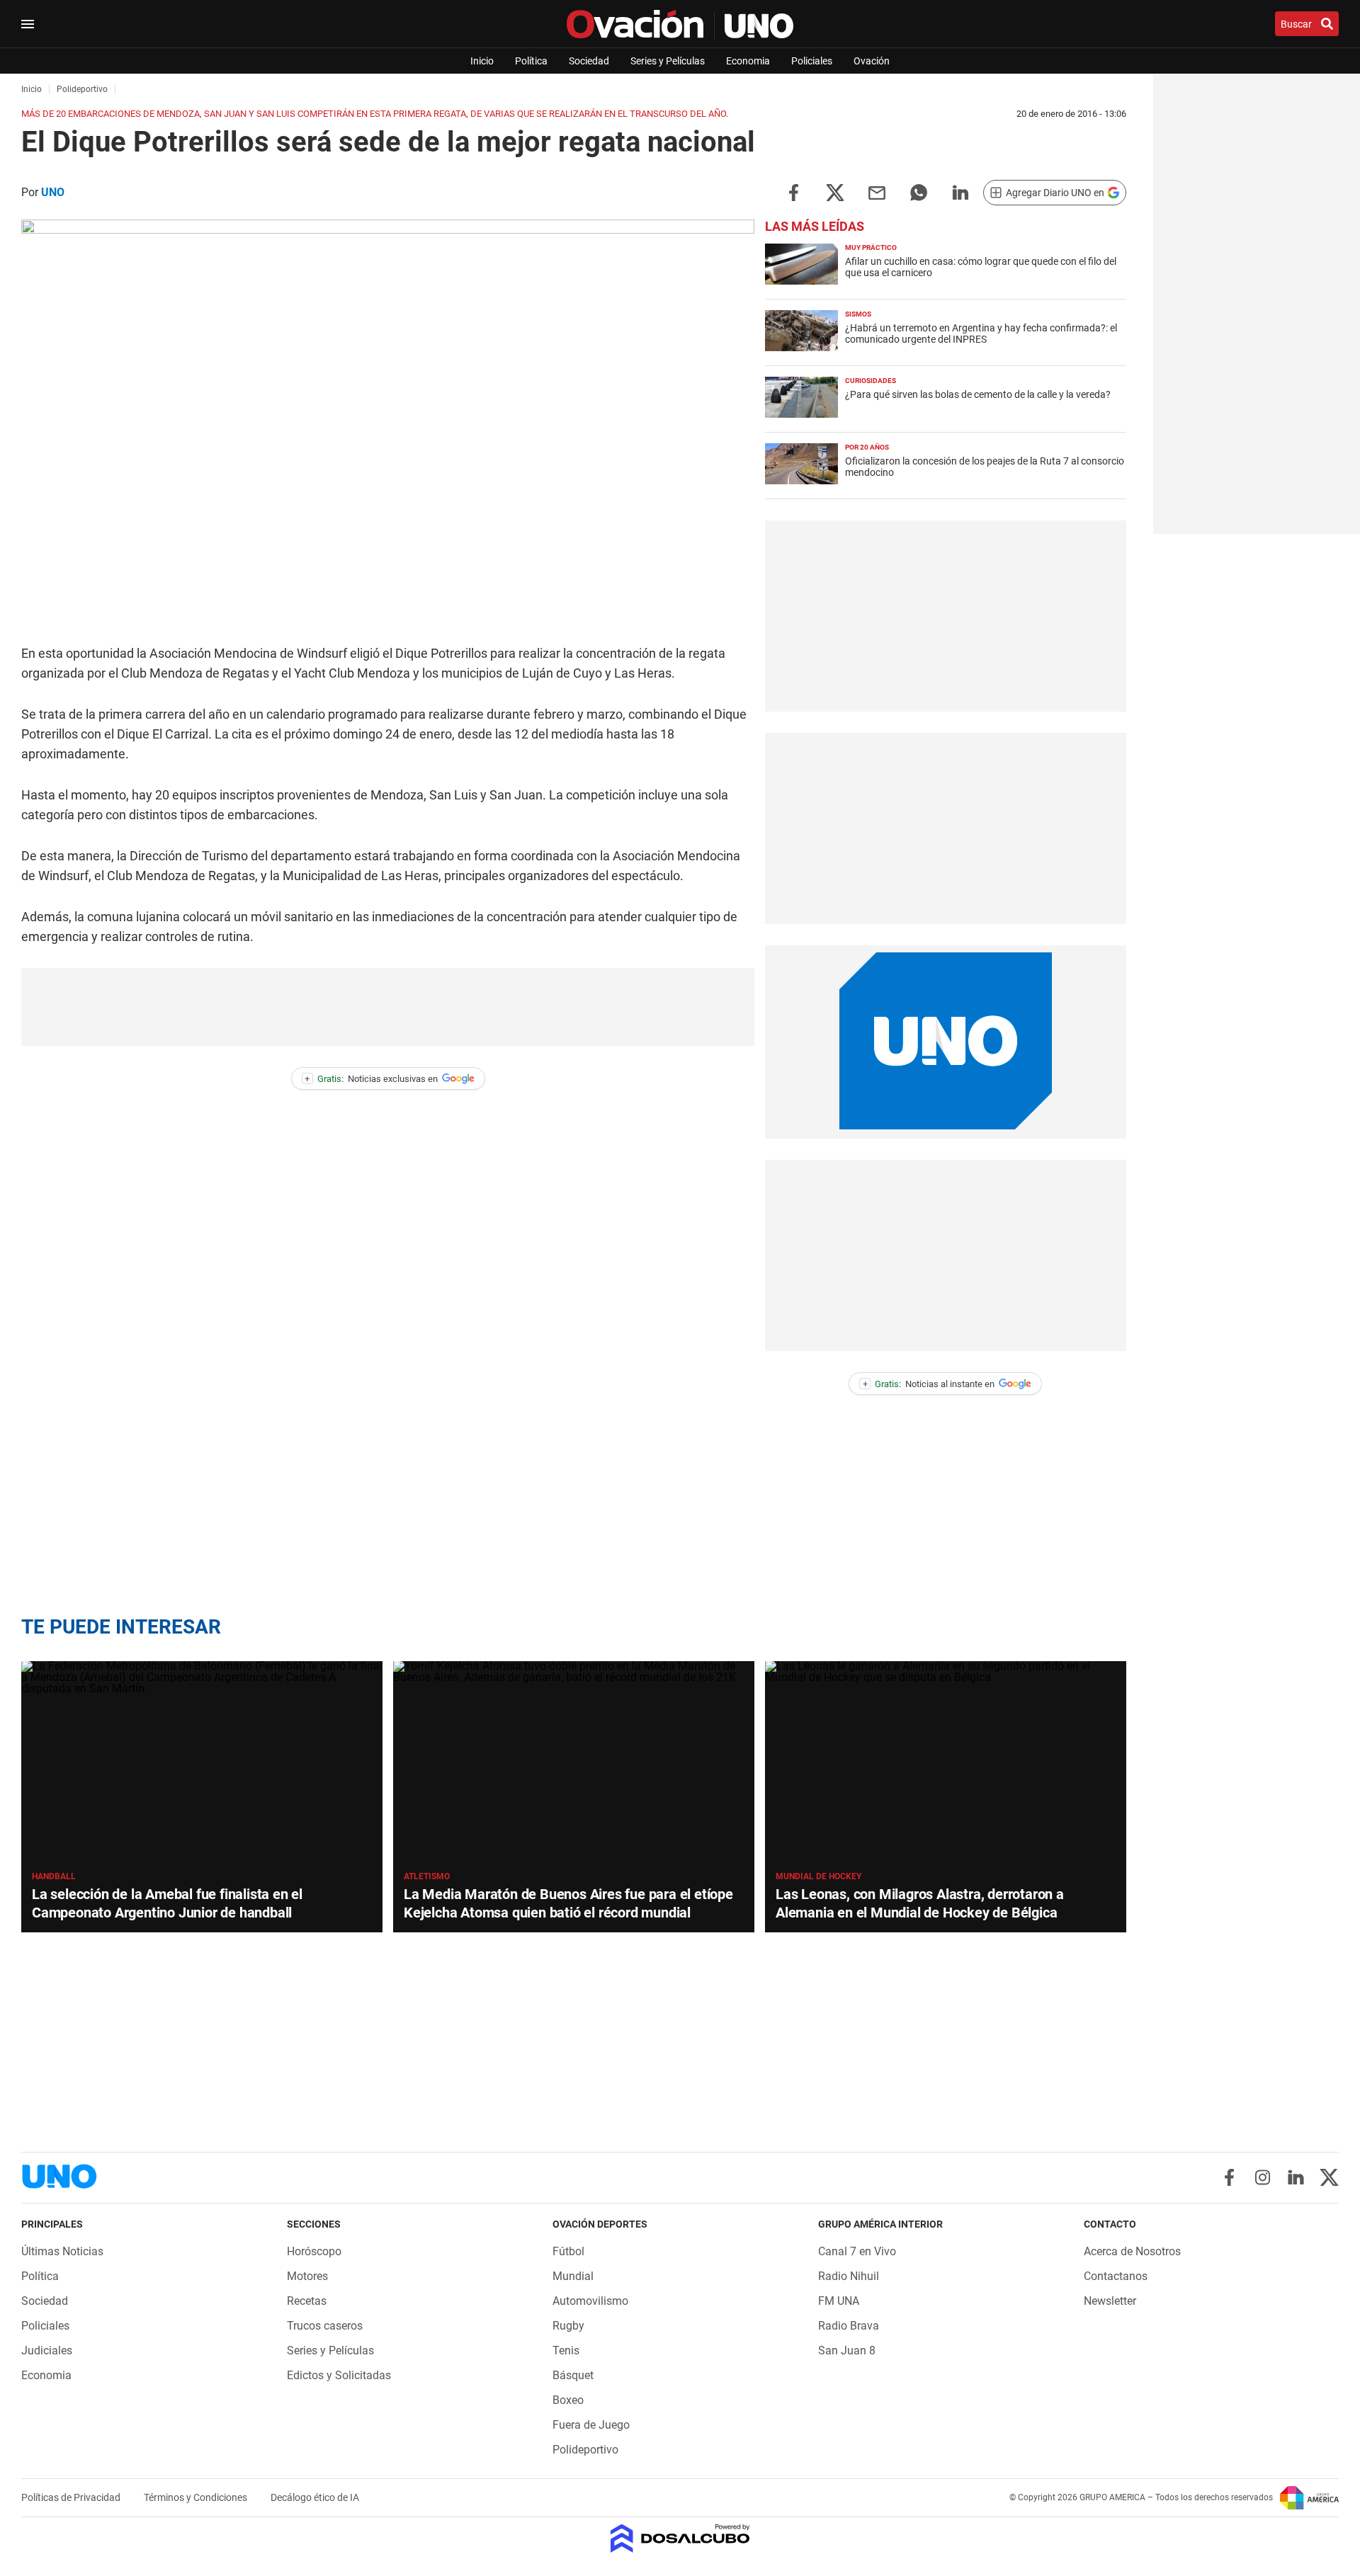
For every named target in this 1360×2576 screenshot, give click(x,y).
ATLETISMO (427, 1876)
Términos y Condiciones (197, 2497)
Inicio (482, 61)
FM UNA (839, 2301)
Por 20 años (867, 447)
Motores (307, 2276)
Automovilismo (590, 2301)
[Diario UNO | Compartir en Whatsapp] (919, 192)
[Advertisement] (388, 1007)
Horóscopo (314, 2251)
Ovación (872, 61)
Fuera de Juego (591, 2425)
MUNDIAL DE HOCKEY (818, 1876)
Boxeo (568, 2400)
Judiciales (47, 2350)
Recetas (307, 2301)
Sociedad (589, 61)
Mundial (573, 2276)
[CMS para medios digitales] (680, 2540)
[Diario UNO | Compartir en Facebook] (793, 192)
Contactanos (1116, 2276)
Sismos (858, 314)
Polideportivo (585, 2450)
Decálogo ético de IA (315, 2497)
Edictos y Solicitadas (339, 2375)
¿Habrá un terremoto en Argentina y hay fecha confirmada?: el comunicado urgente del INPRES (981, 334)
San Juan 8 (847, 2350)
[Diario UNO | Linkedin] (1296, 2177)
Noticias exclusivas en (371, 1079)
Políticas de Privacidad (72, 2497)
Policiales (812, 61)
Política (531, 61)
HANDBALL (54, 1876)
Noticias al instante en (929, 1384)
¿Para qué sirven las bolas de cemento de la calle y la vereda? (978, 394)
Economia (748, 61)
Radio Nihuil (849, 2276)
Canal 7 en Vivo (857, 2251)
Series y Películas (668, 61)
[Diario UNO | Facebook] (1229, 2177)
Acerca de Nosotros (1132, 2251)
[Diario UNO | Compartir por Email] (877, 192)
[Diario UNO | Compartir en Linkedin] (960, 192)
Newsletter (1110, 2301)
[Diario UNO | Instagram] (1263, 2177)
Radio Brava (849, 2326)
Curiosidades (871, 381)
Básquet (573, 2375)
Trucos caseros (325, 2326)
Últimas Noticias (62, 2251)
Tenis (566, 2350)
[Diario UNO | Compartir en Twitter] (835, 192)
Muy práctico (871, 247)
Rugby (568, 2326)
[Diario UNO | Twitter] (1329, 2177)
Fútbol (568, 2251)
